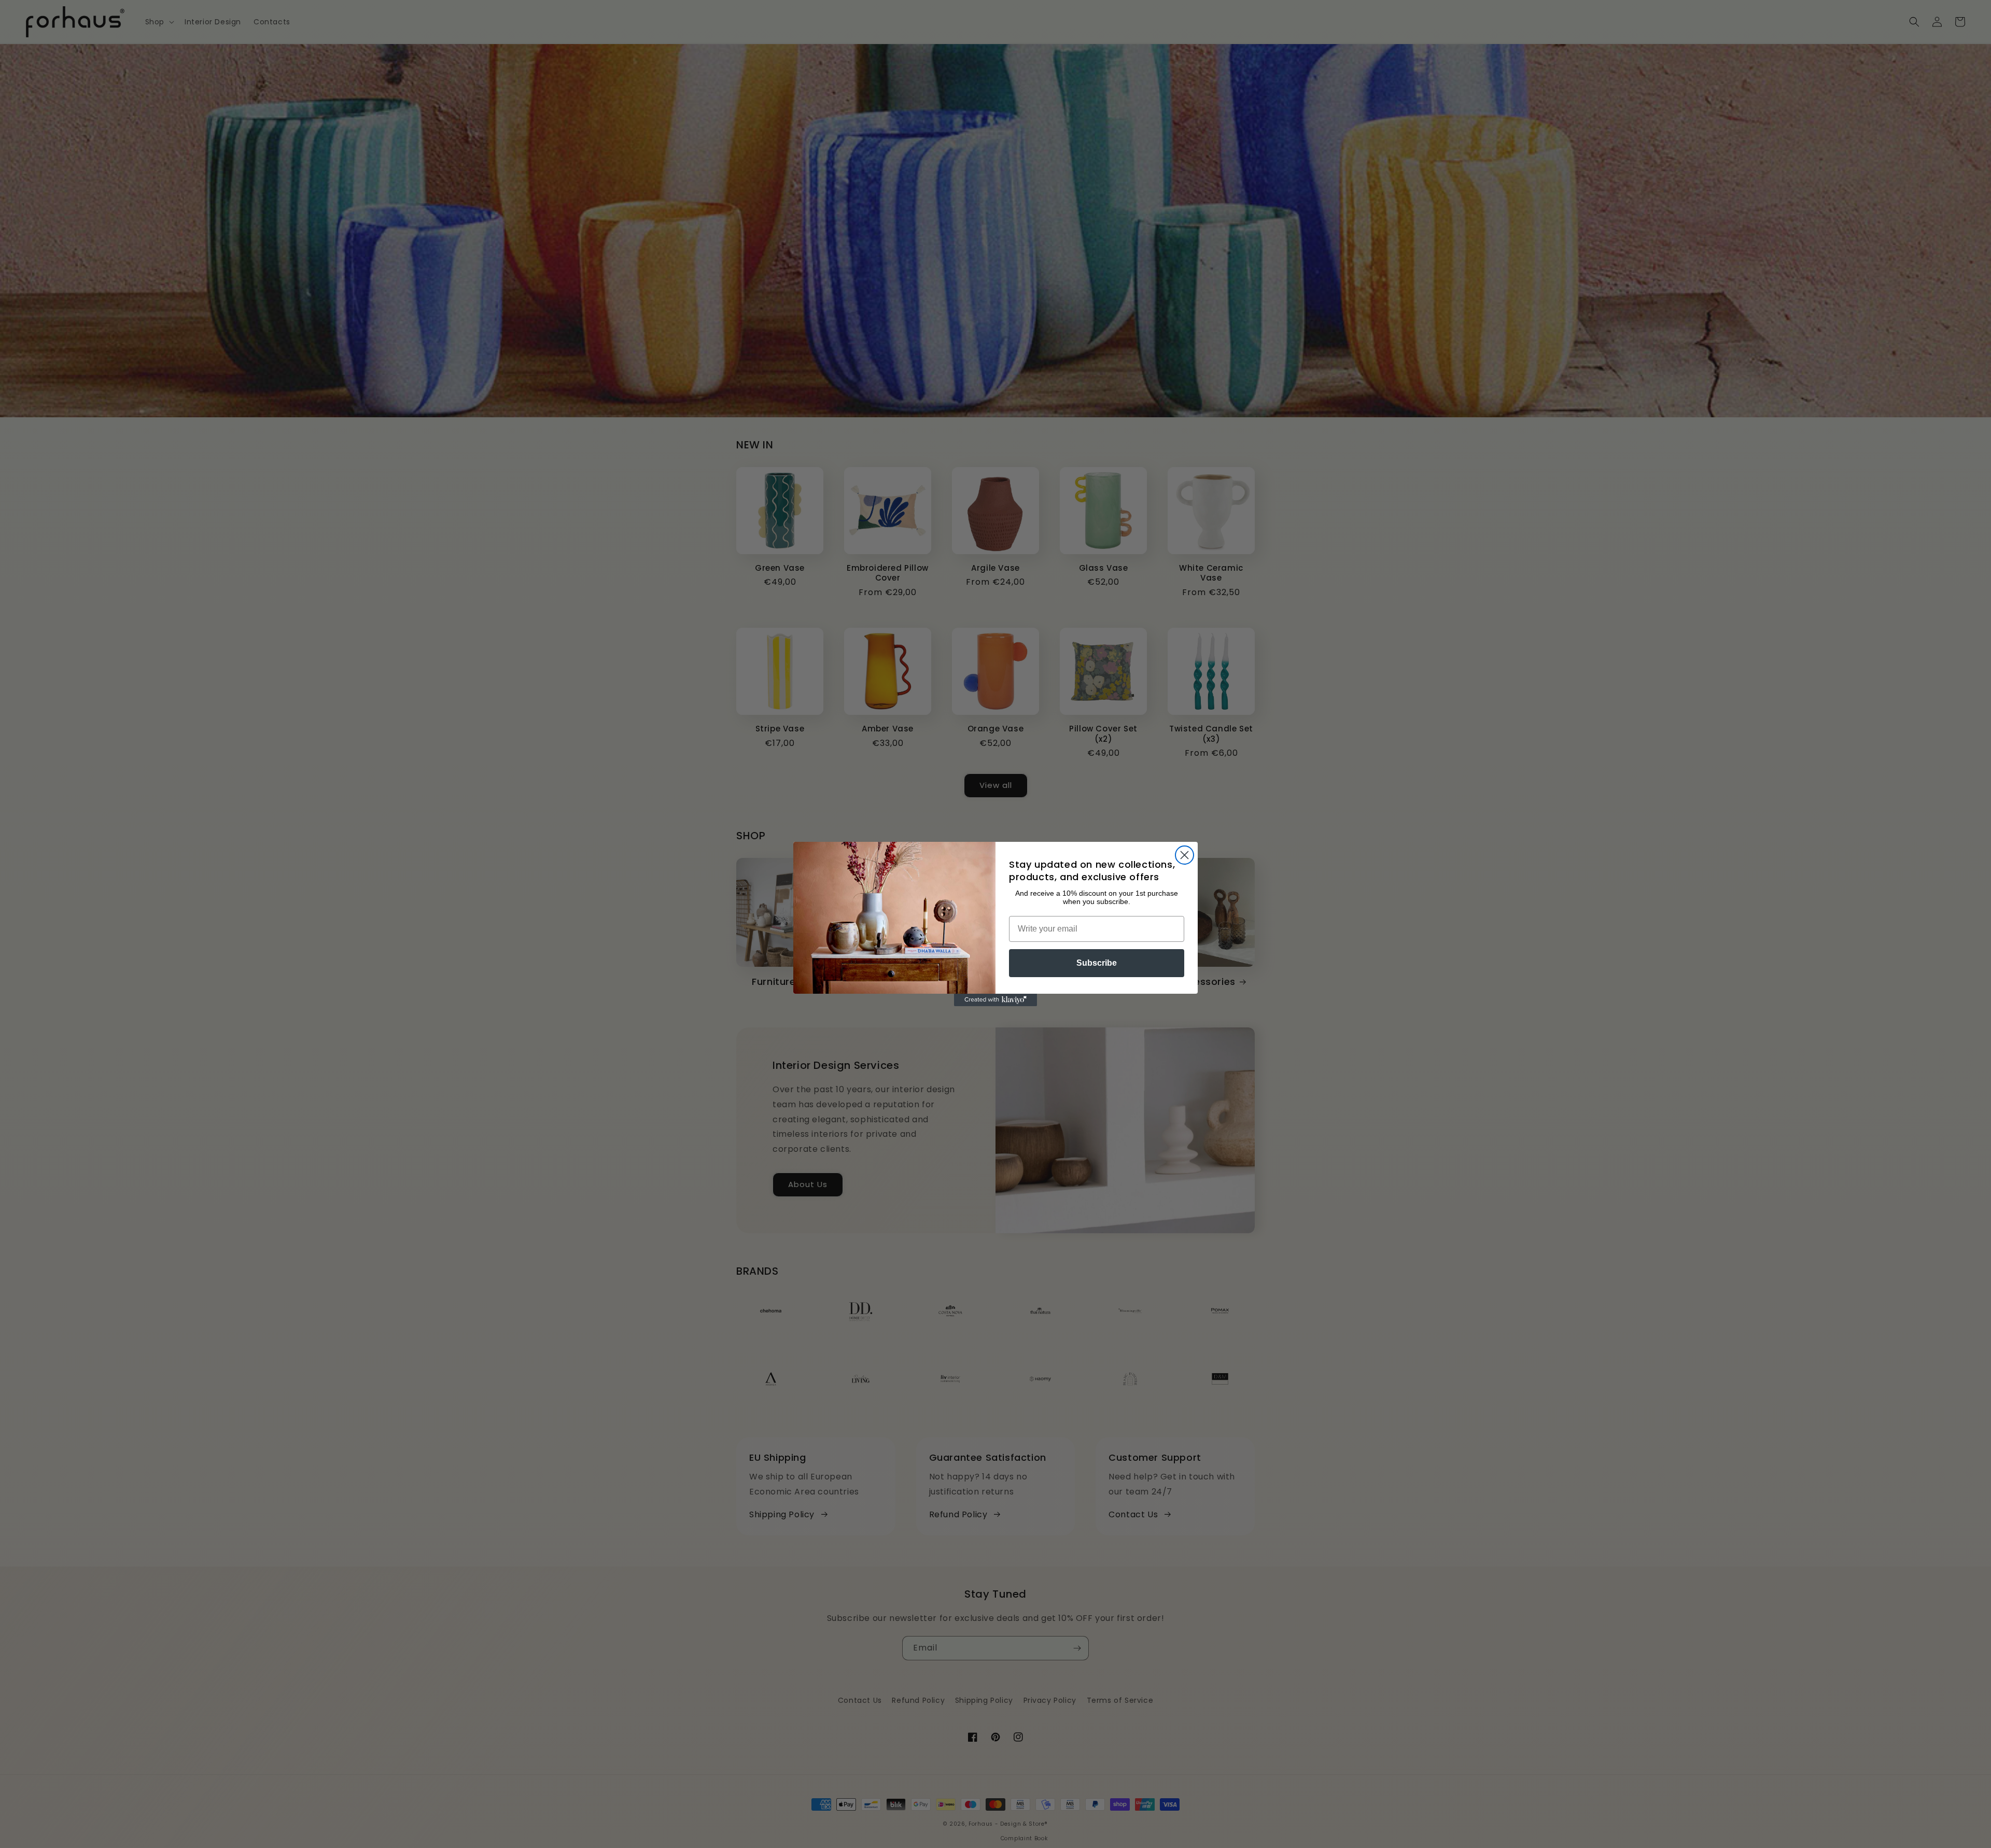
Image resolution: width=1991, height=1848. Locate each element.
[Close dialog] (1184, 855)
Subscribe (1097, 963)
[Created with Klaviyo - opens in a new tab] (995, 1000)
